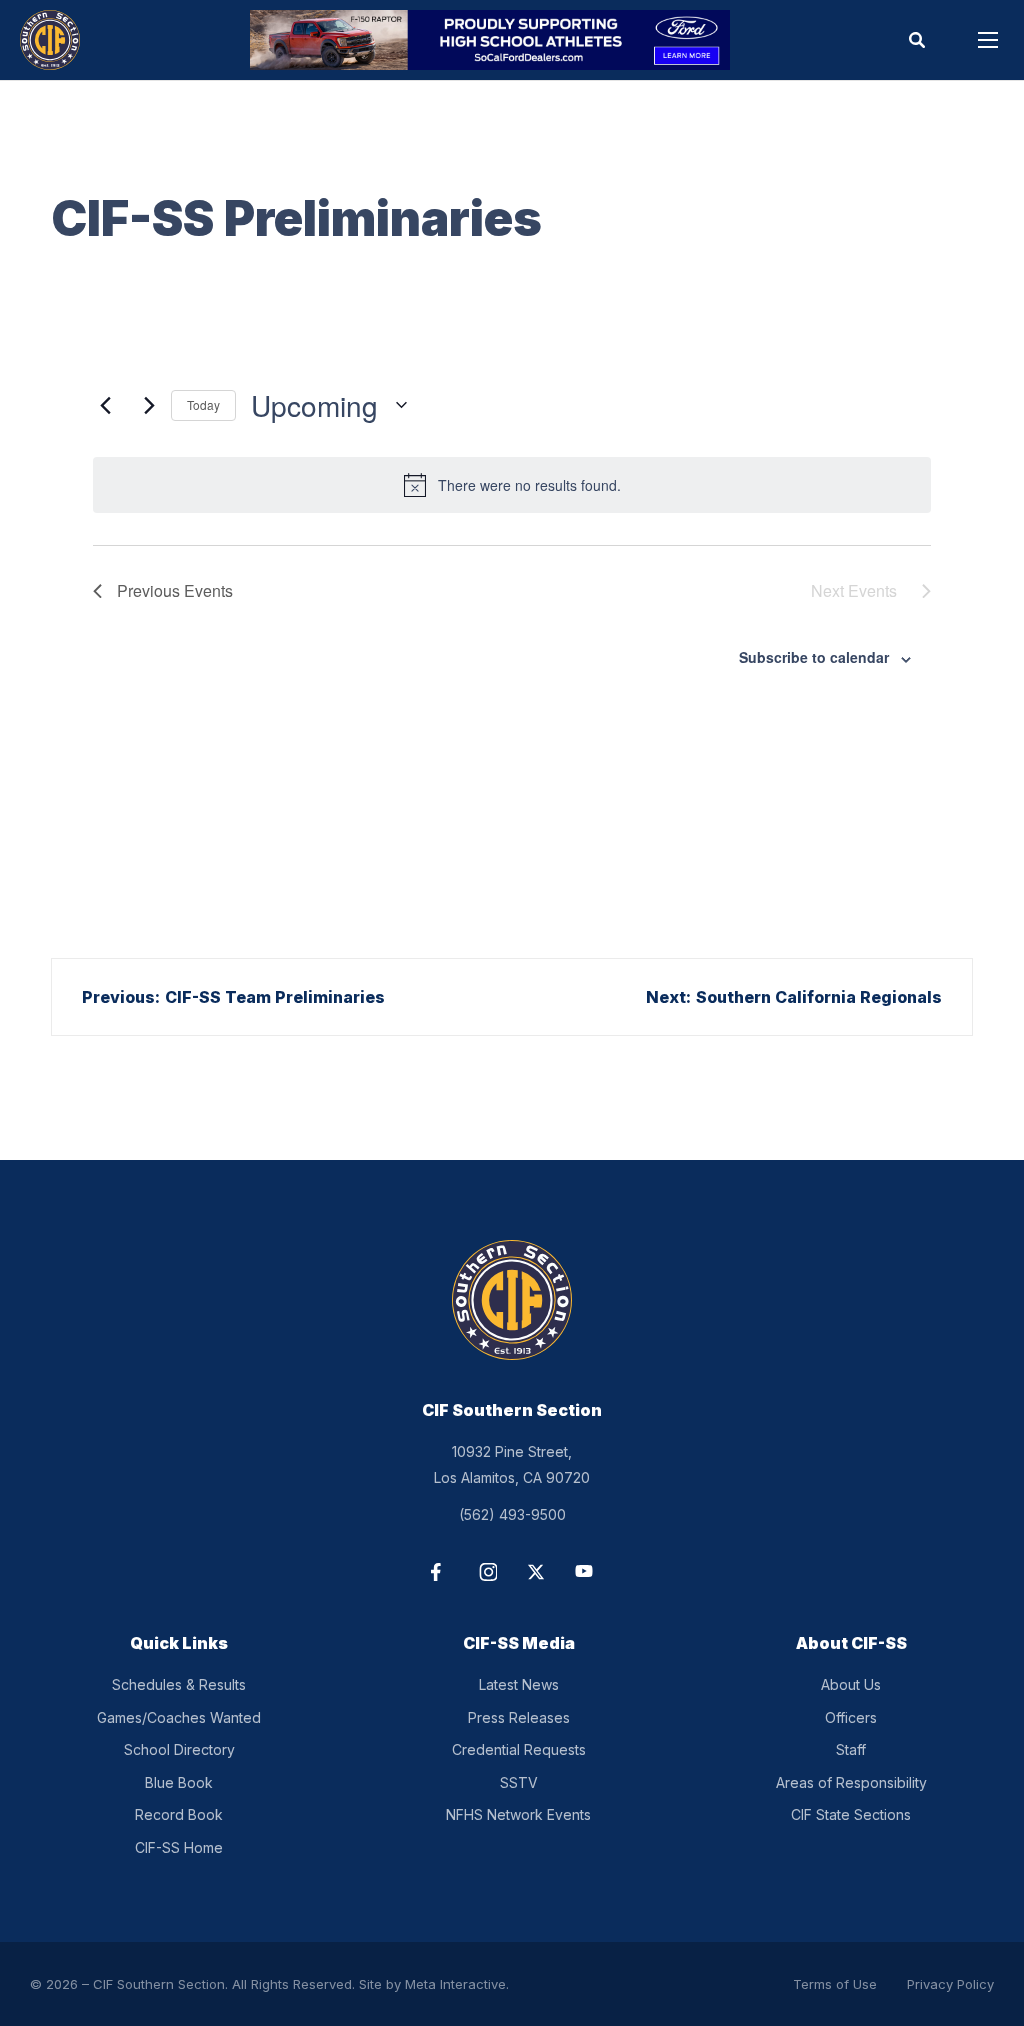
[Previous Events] (105, 405)
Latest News (519, 1684)
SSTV (519, 1782)
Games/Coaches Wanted (179, 1717)
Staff (851, 1749)
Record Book (179, 1814)
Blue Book (179, 1782)
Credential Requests (519, 1749)
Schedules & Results (179, 1684)
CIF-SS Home (179, 1847)
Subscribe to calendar (814, 657)
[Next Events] (144, 405)
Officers (851, 1717)
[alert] (512, 485)
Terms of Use (835, 1984)
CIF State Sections (851, 1814)
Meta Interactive (455, 1984)
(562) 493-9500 (512, 1514)
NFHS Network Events (518, 1814)
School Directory (179, 1749)
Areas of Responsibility (851, 1782)
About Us (851, 1684)
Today (203, 404)
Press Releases (519, 1717)
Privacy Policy (950, 1984)
